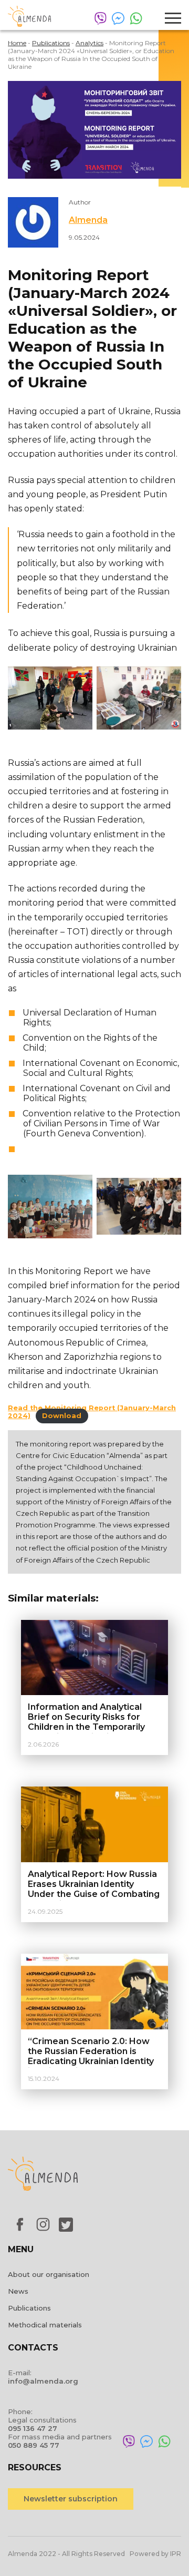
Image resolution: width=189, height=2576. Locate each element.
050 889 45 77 (34, 2445)
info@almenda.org (43, 2381)
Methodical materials (45, 2325)
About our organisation (49, 2274)
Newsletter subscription (71, 2499)
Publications (29, 2308)
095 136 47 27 (33, 2428)
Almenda (88, 220)
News (18, 2291)
